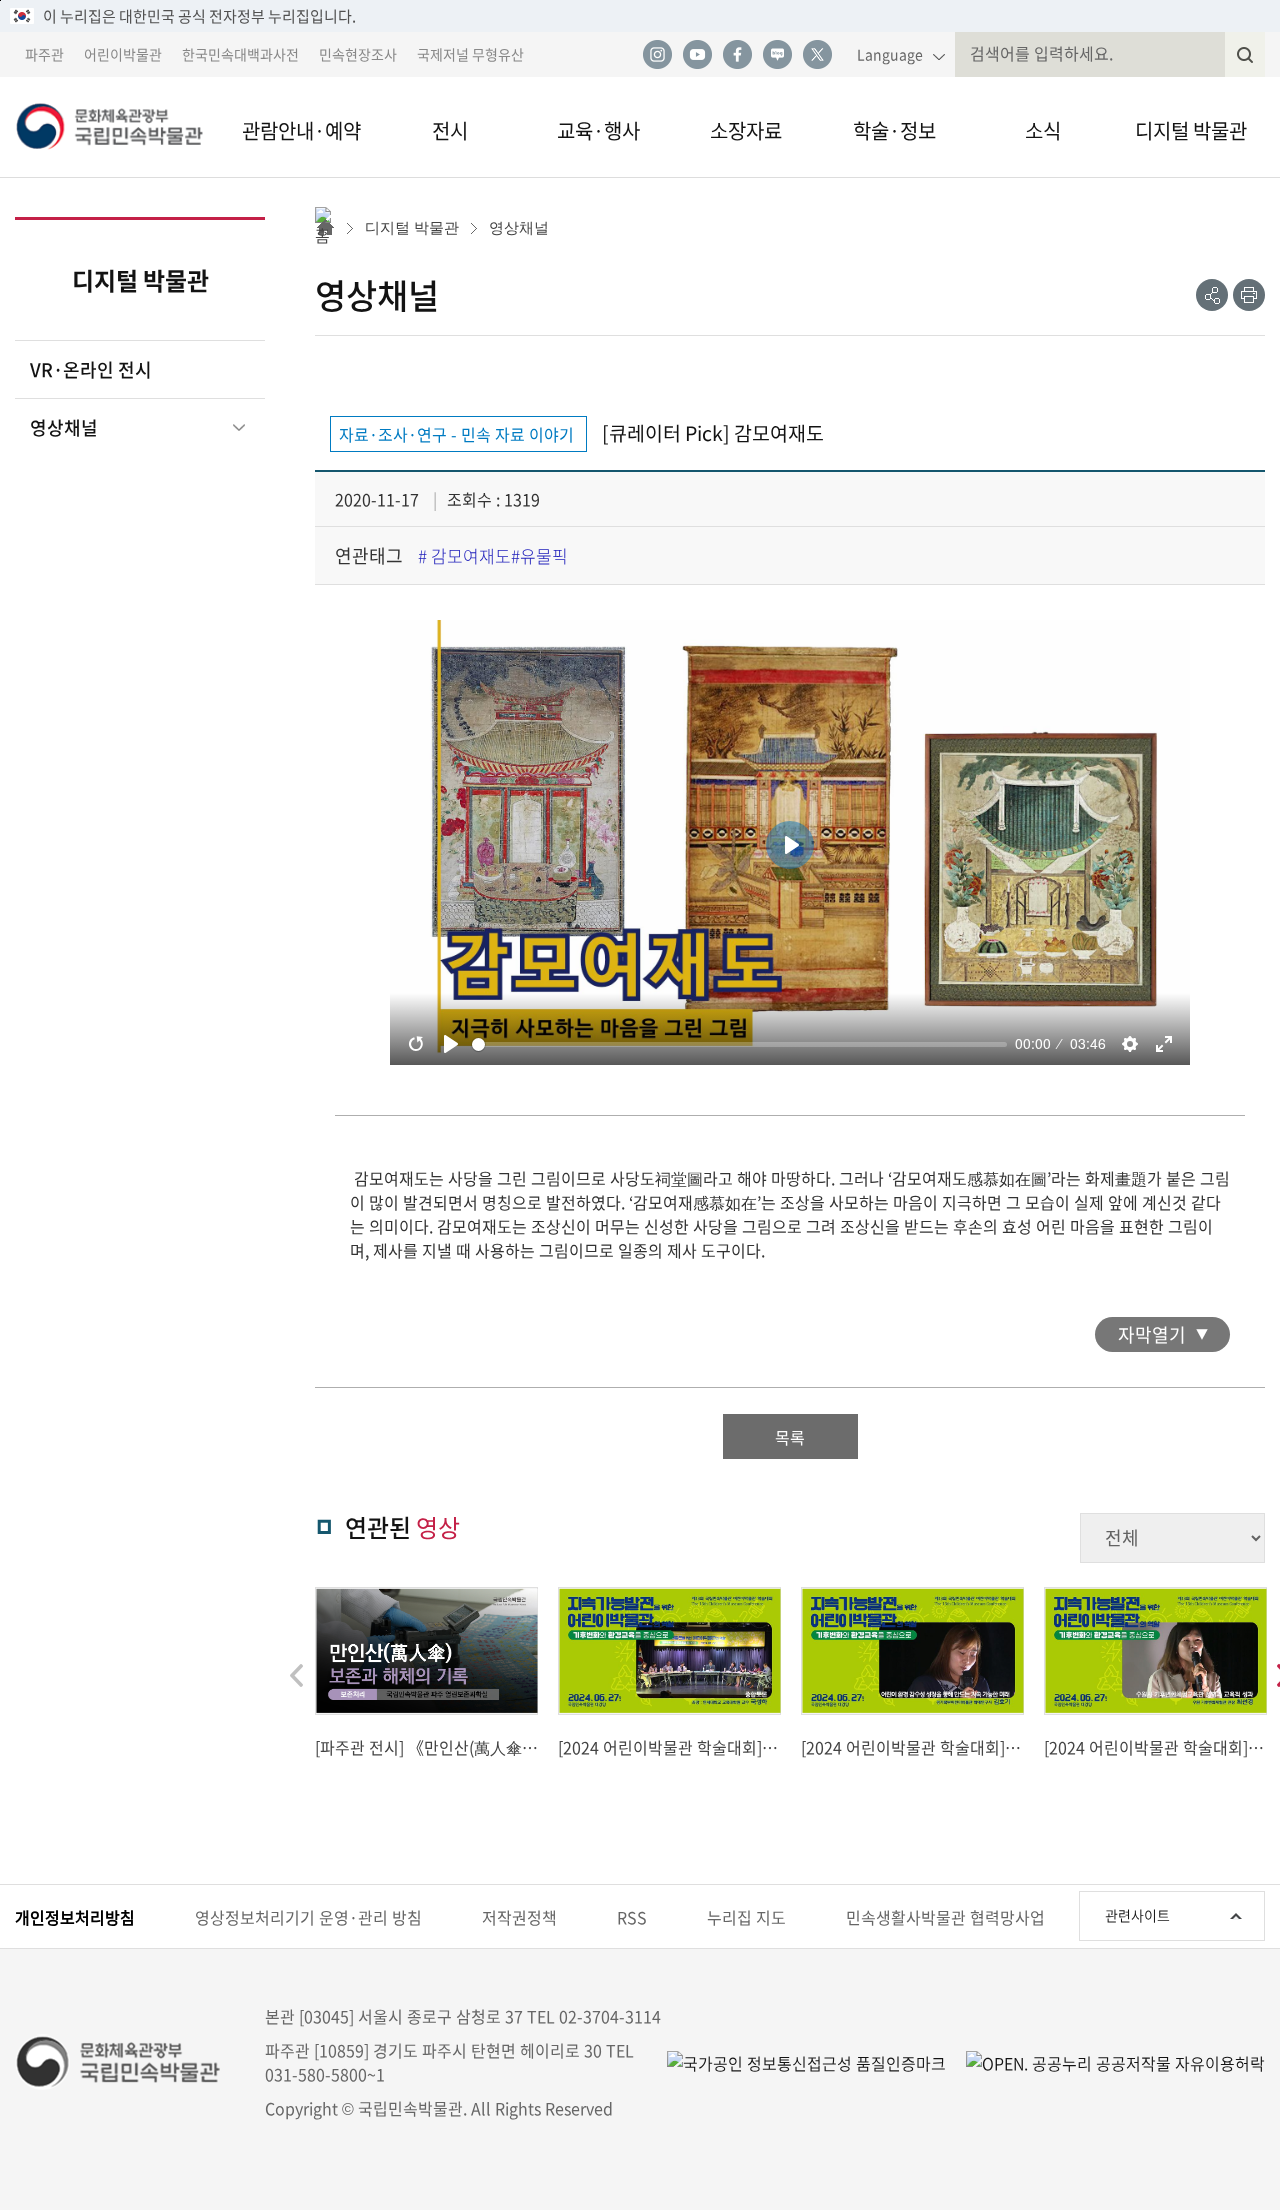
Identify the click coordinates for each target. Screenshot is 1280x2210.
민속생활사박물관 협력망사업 (945, 1917)
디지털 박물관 (1191, 130)
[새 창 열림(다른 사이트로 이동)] (1105, 2061)
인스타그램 (657, 55)
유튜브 (697, 55)
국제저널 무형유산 (470, 54)
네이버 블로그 (777, 55)
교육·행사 (598, 130)
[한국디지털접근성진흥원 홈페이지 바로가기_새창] (806, 2061)
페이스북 (737, 55)
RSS (632, 1917)
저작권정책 (519, 1917)
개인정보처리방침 (75, 1917)
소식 (1043, 130)
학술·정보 (894, 130)
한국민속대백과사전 (240, 54)
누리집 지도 (746, 1917)
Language (890, 54)
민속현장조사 (358, 54)
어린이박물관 (123, 54)
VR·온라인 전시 (91, 369)
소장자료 (746, 130)
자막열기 (1152, 1334)
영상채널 (64, 427)
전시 (450, 130)
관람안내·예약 (301, 130)
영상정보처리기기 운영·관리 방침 (308, 1917)
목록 (790, 1437)
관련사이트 (1137, 1915)
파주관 (44, 54)
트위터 (817, 55)
